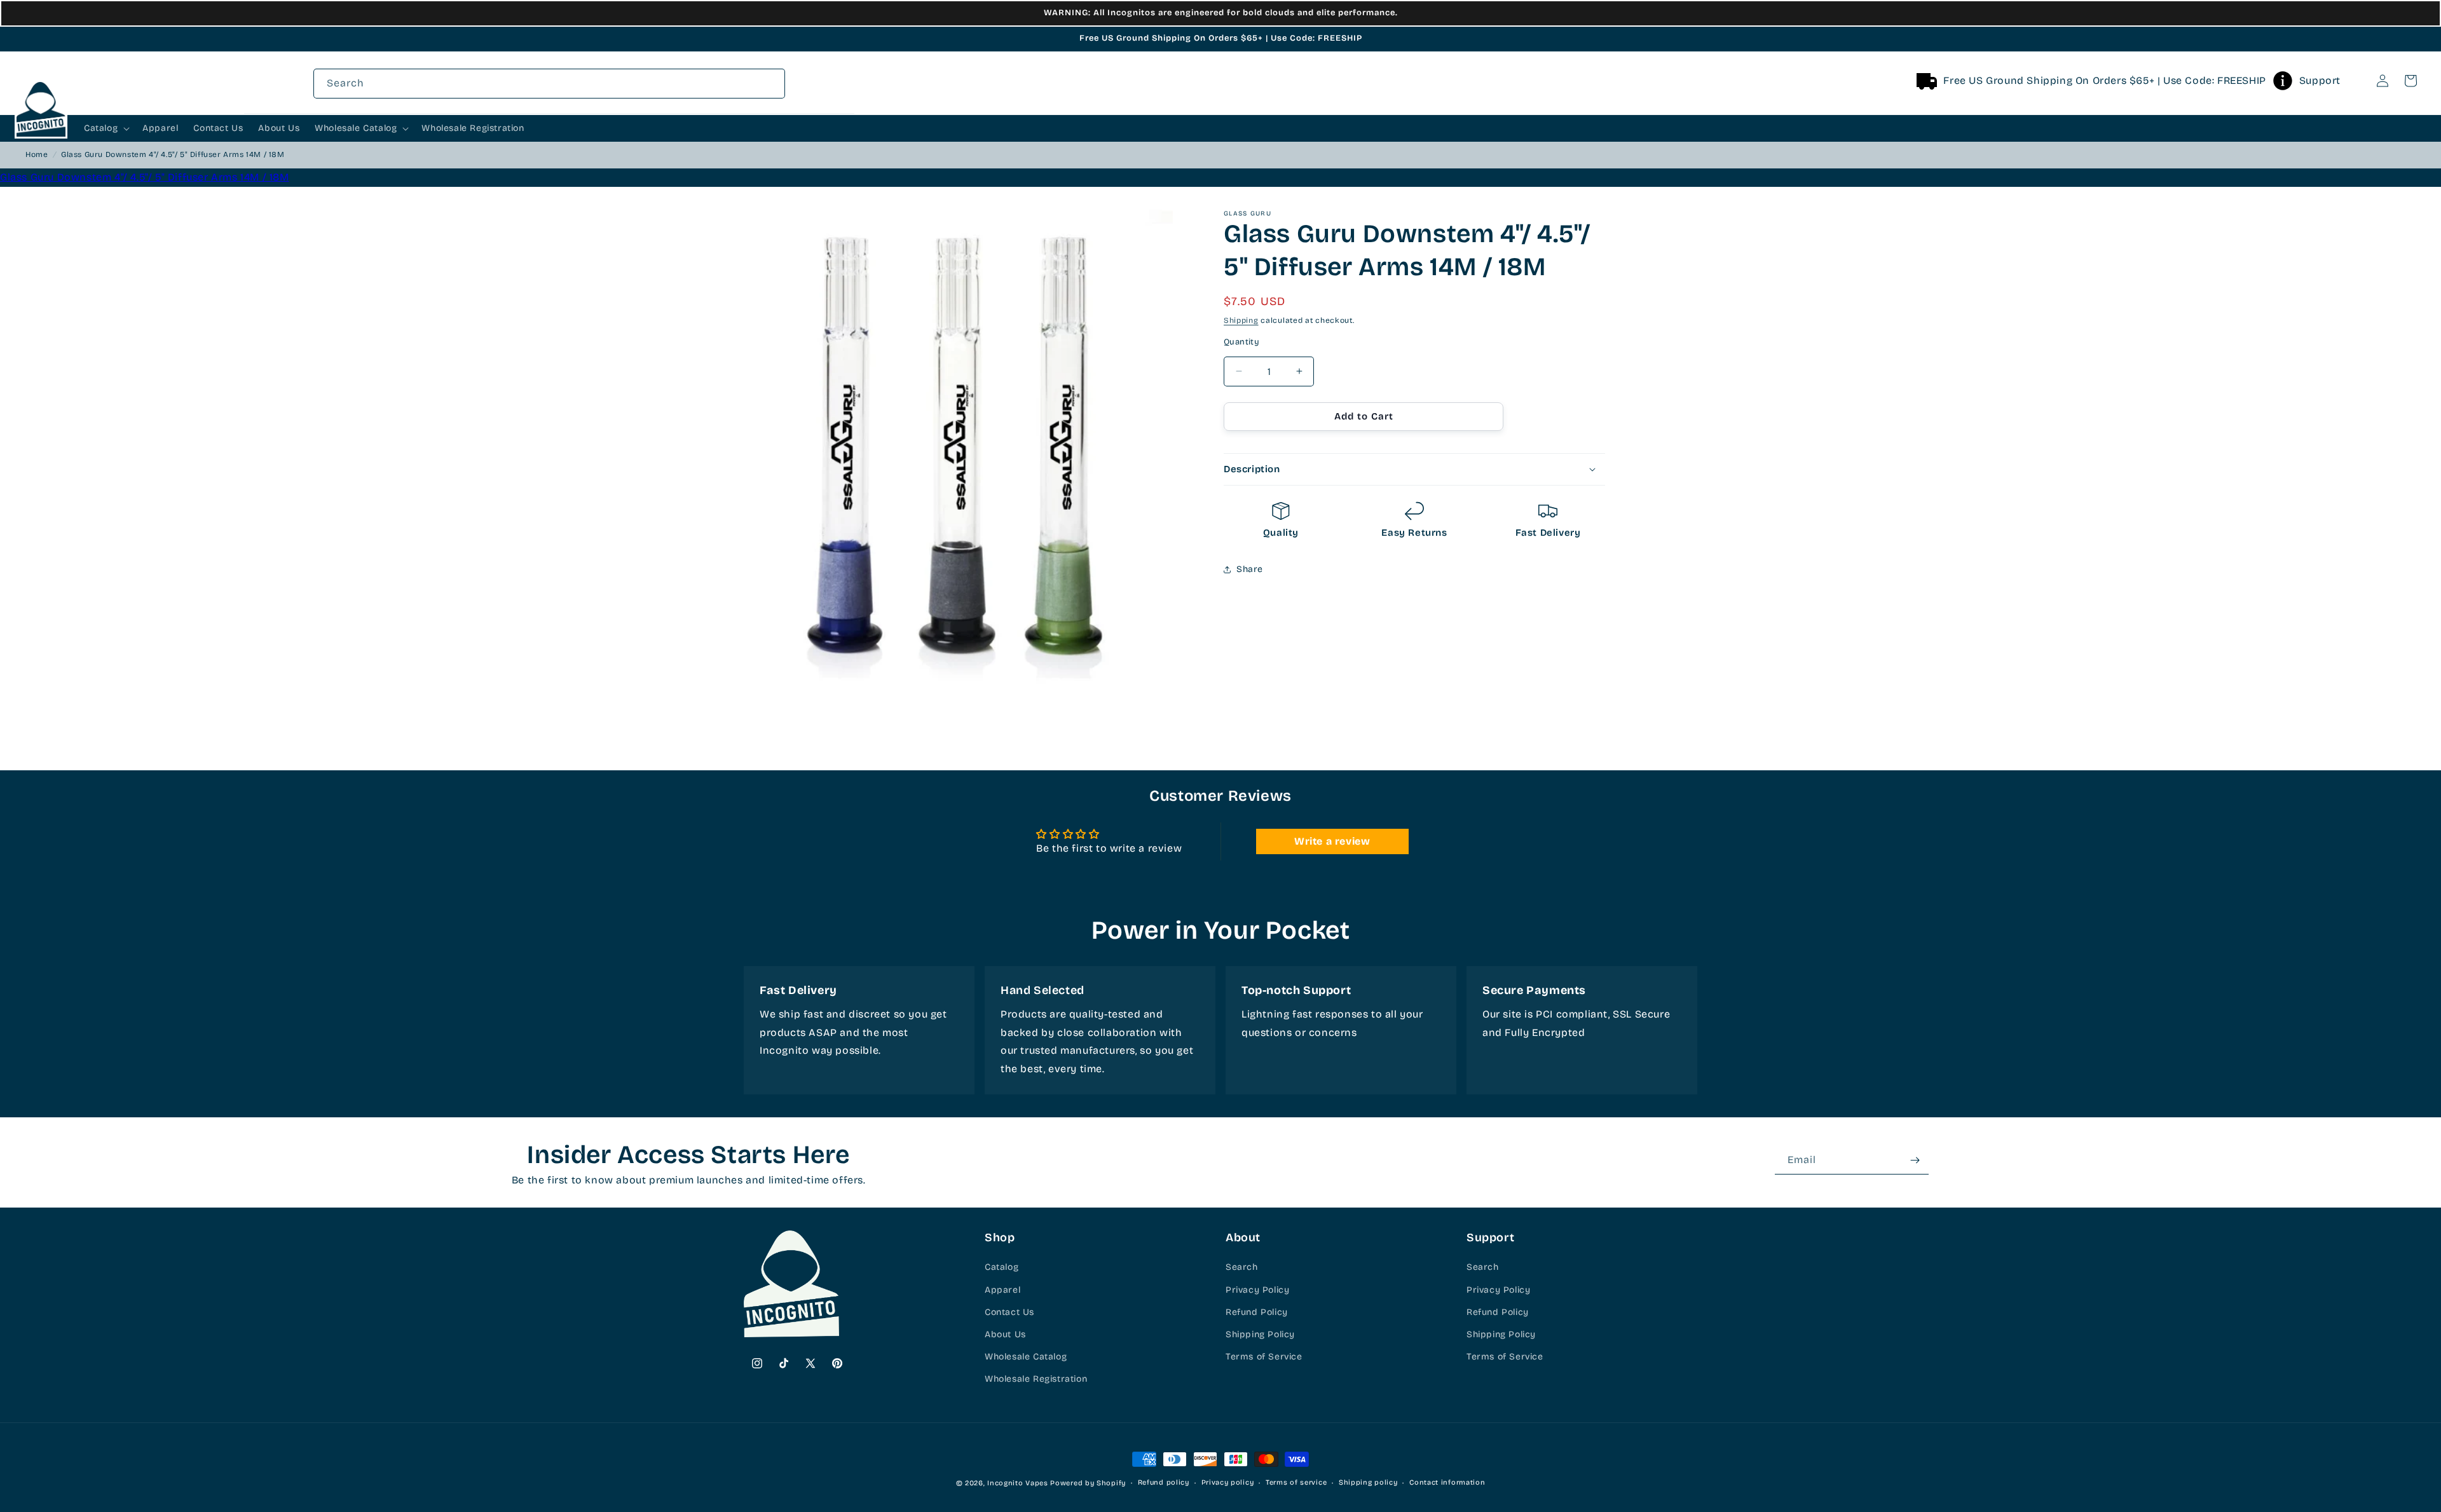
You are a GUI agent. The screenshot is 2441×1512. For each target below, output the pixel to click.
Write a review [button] (1332, 841)
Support (2320, 80)
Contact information (1447, 1482)
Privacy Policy (1257, 1290)
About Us (1005, 1334)
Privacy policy (1228, 1482)
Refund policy (1164, 1482)
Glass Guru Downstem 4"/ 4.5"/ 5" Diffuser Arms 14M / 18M (145, 177)
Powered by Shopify (1088, 1483)
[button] (2355, 81)
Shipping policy (1368, 1482)
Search (1242, 1268)
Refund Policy (1257, 1312)
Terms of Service (1264, 1357)
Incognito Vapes (1018, 1483)
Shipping (1241, 320)
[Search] (2355, 81)
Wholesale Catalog (1026, 1357)
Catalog (1002, 1268)
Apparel (1002, 1290)
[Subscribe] (1915, 1160)
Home (37, 154)
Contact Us (1009, 1312)
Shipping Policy (1260, 1334)
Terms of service (1296, 1482)
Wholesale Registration (1036, 1379)
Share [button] (1250, 569)
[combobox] (549, 84)
